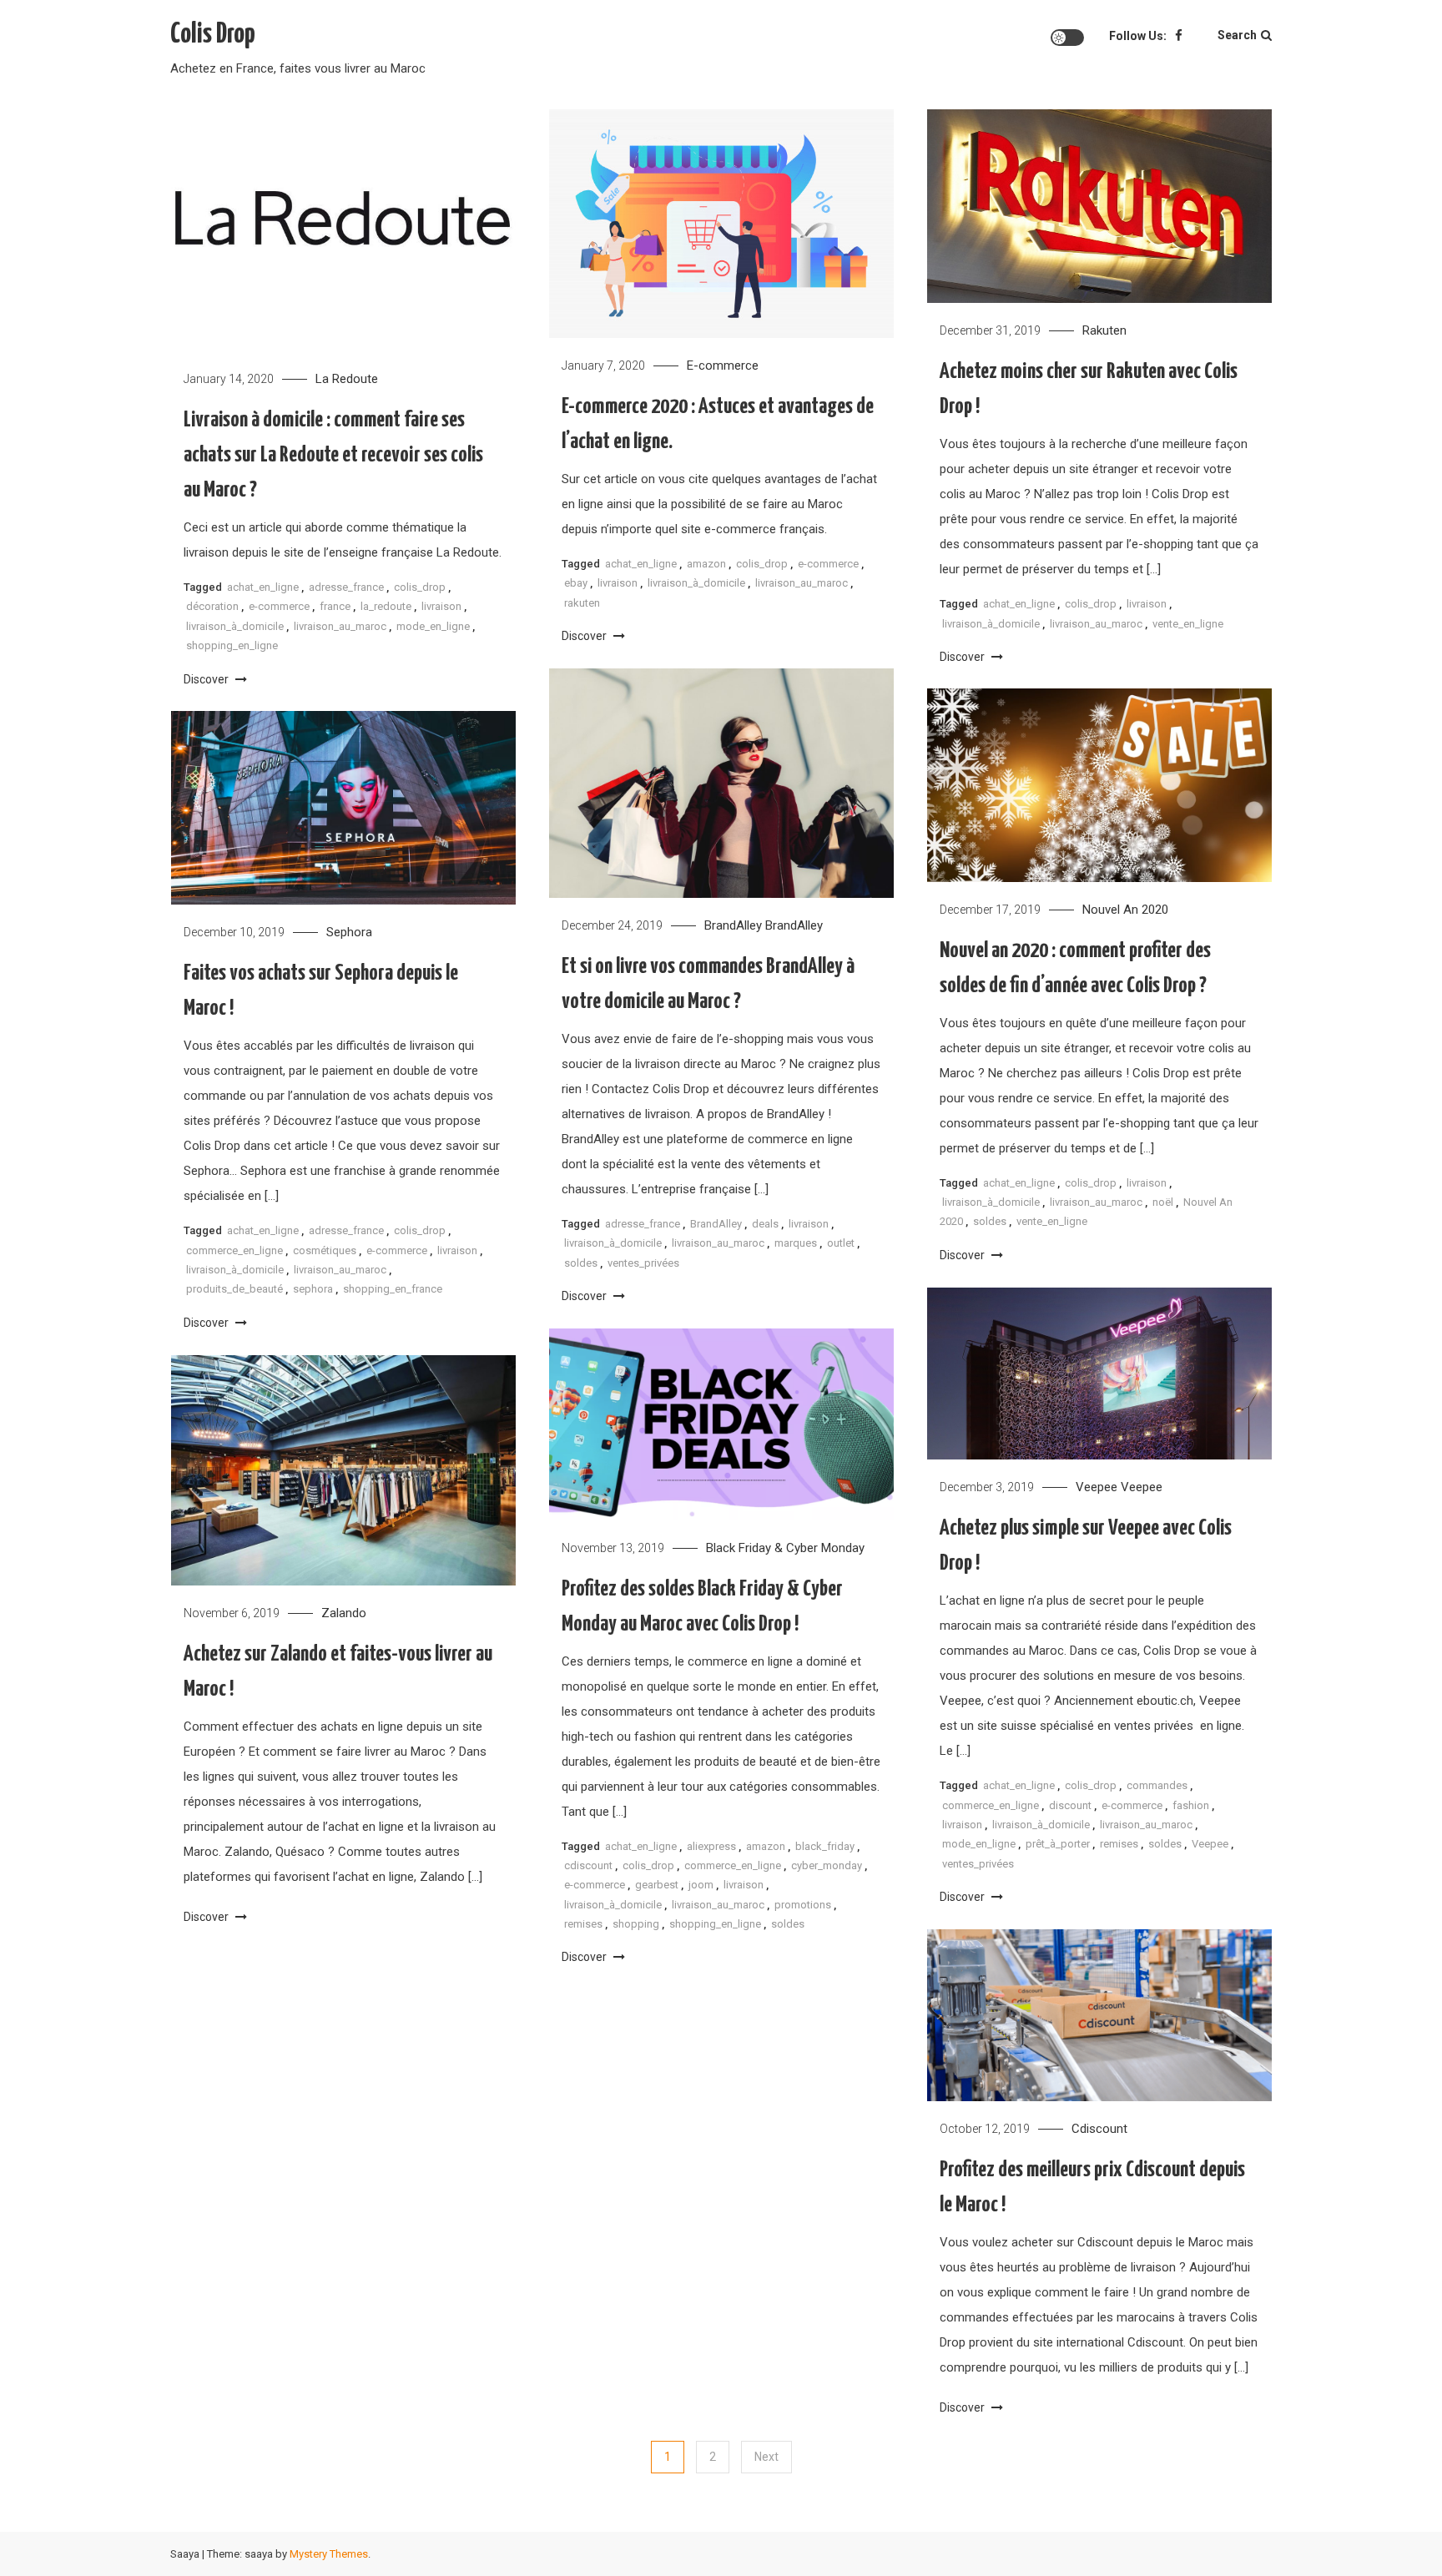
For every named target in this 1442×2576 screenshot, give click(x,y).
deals (765, 1224)
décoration (212, 606)
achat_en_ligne (263, 587)
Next (766, 2457)
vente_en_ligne (1188, 624)
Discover (207, 679)
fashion (1191, 1805)
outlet (841, 1243)
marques (796, 1243)
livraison (441, 606)
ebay (576, 583)
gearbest (657, 1885)
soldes (581, 1263)
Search (1237, 35)
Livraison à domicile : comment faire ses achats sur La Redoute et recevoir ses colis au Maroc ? (333, 455)
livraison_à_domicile (235, 626)
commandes (1157, 1785)
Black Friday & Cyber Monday (785, 1548)
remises (1119, 1844)
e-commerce (279, 606)
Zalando (344, 1613)
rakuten (582, 603)
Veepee (1097, 1487)
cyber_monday (827, 1865)
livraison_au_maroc (340, 626)
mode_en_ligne (433, 626)
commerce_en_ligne (234, 1250)
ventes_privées (643, 1263)
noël (1163, 1202)
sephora (313, 1289)
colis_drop (420, 587)
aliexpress (711, 1846)
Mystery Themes (329, 2554)
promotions (803, 1905)
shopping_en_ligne (232, 645)
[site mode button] (1067, 38)
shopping (636, 1924)
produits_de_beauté (234, 1289)
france (335, 606)
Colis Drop (213, 35)
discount (1070, 1805)
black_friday (825, 1846)
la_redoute (386, 606)
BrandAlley (733, 925)
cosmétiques (325, 1250)
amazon (706, 564)
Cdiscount (1099, 2129)
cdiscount (588, 1865)
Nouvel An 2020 (1125, 910)
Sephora (349, 932)
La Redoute (347, 379)
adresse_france (346, 587)
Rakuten (1104, 330)
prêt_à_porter (1058, 1844)
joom (701, 1885)
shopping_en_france (393, 1289)
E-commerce (723, 365)
